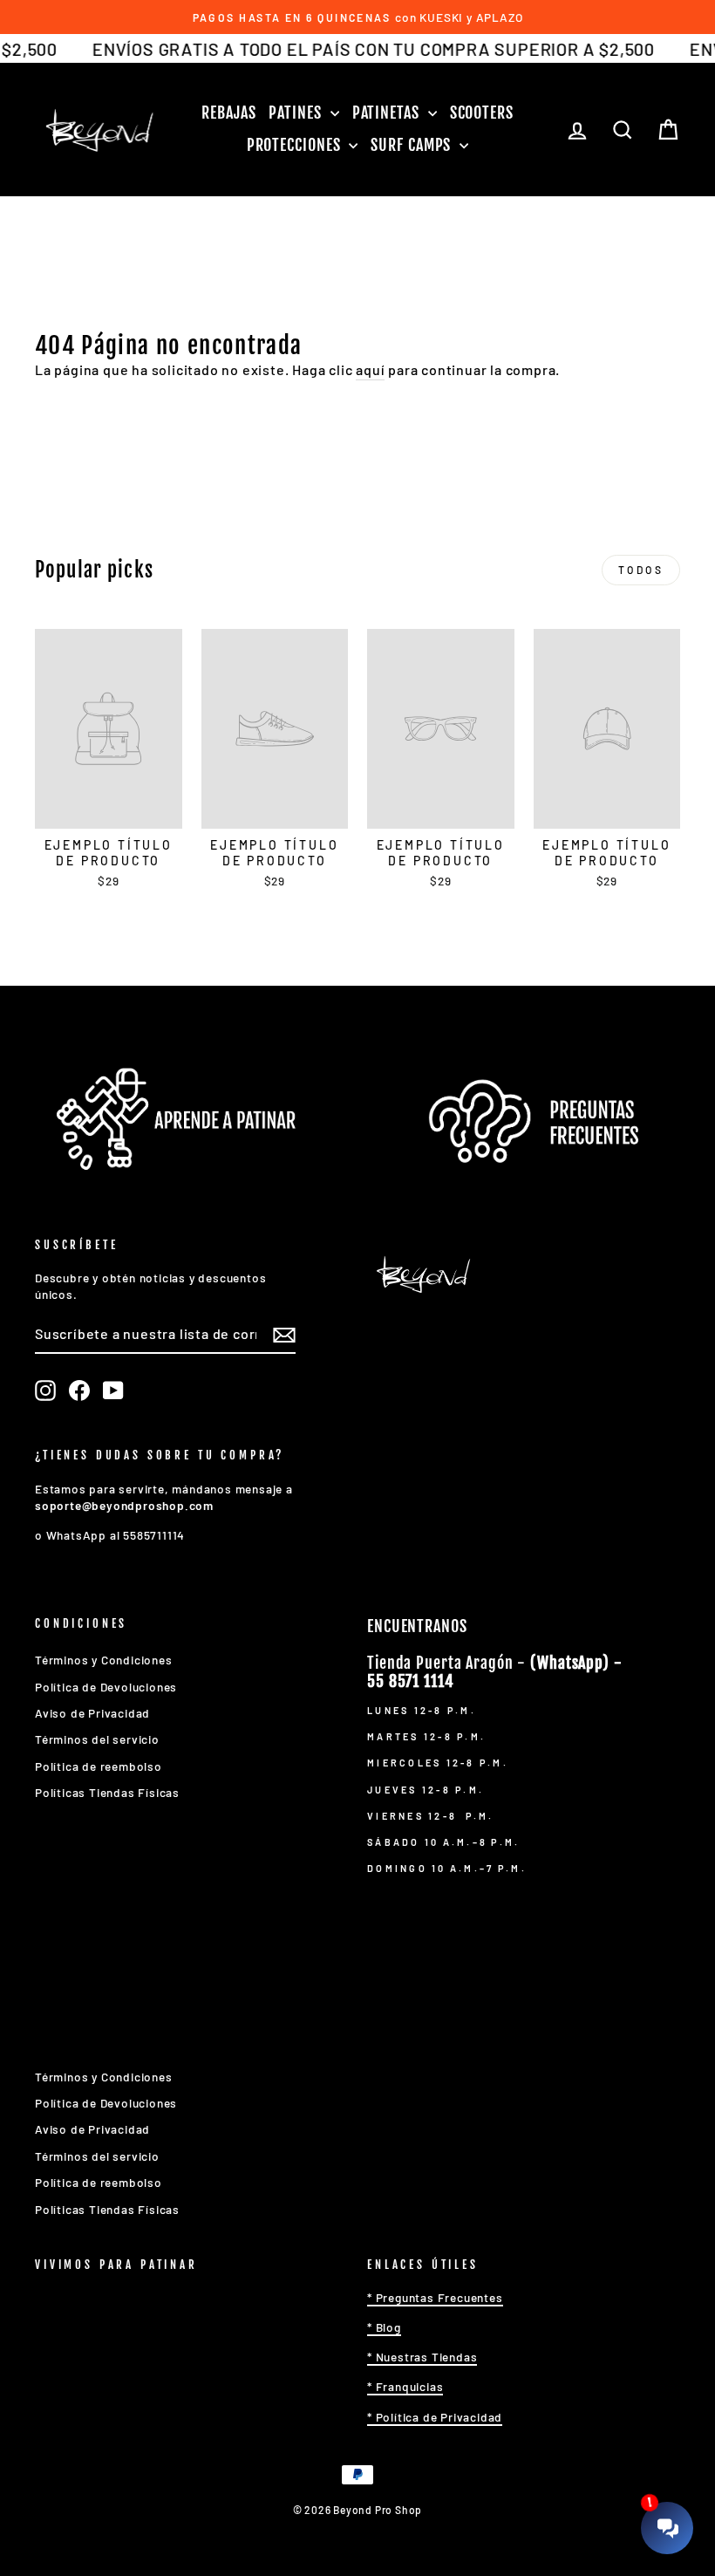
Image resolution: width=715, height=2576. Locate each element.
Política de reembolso (99, 1766)
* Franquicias (405, 2386)
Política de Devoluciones (106, 1687)
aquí (370, 369)
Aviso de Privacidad (92, 1713)
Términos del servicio (97, 1739)
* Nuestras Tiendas (422, 2357)
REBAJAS (228, 113)
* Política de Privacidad (435, 2417)
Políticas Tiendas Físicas (107, 1792)
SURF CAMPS (413, 145)
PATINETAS (388, 113)
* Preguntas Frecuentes (435, 2297)
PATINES (297, 113)
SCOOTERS (482, 113)
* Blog (384, 2327)
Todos (641, 570)
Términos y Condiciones (104, 1660)
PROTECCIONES (296, 145)
